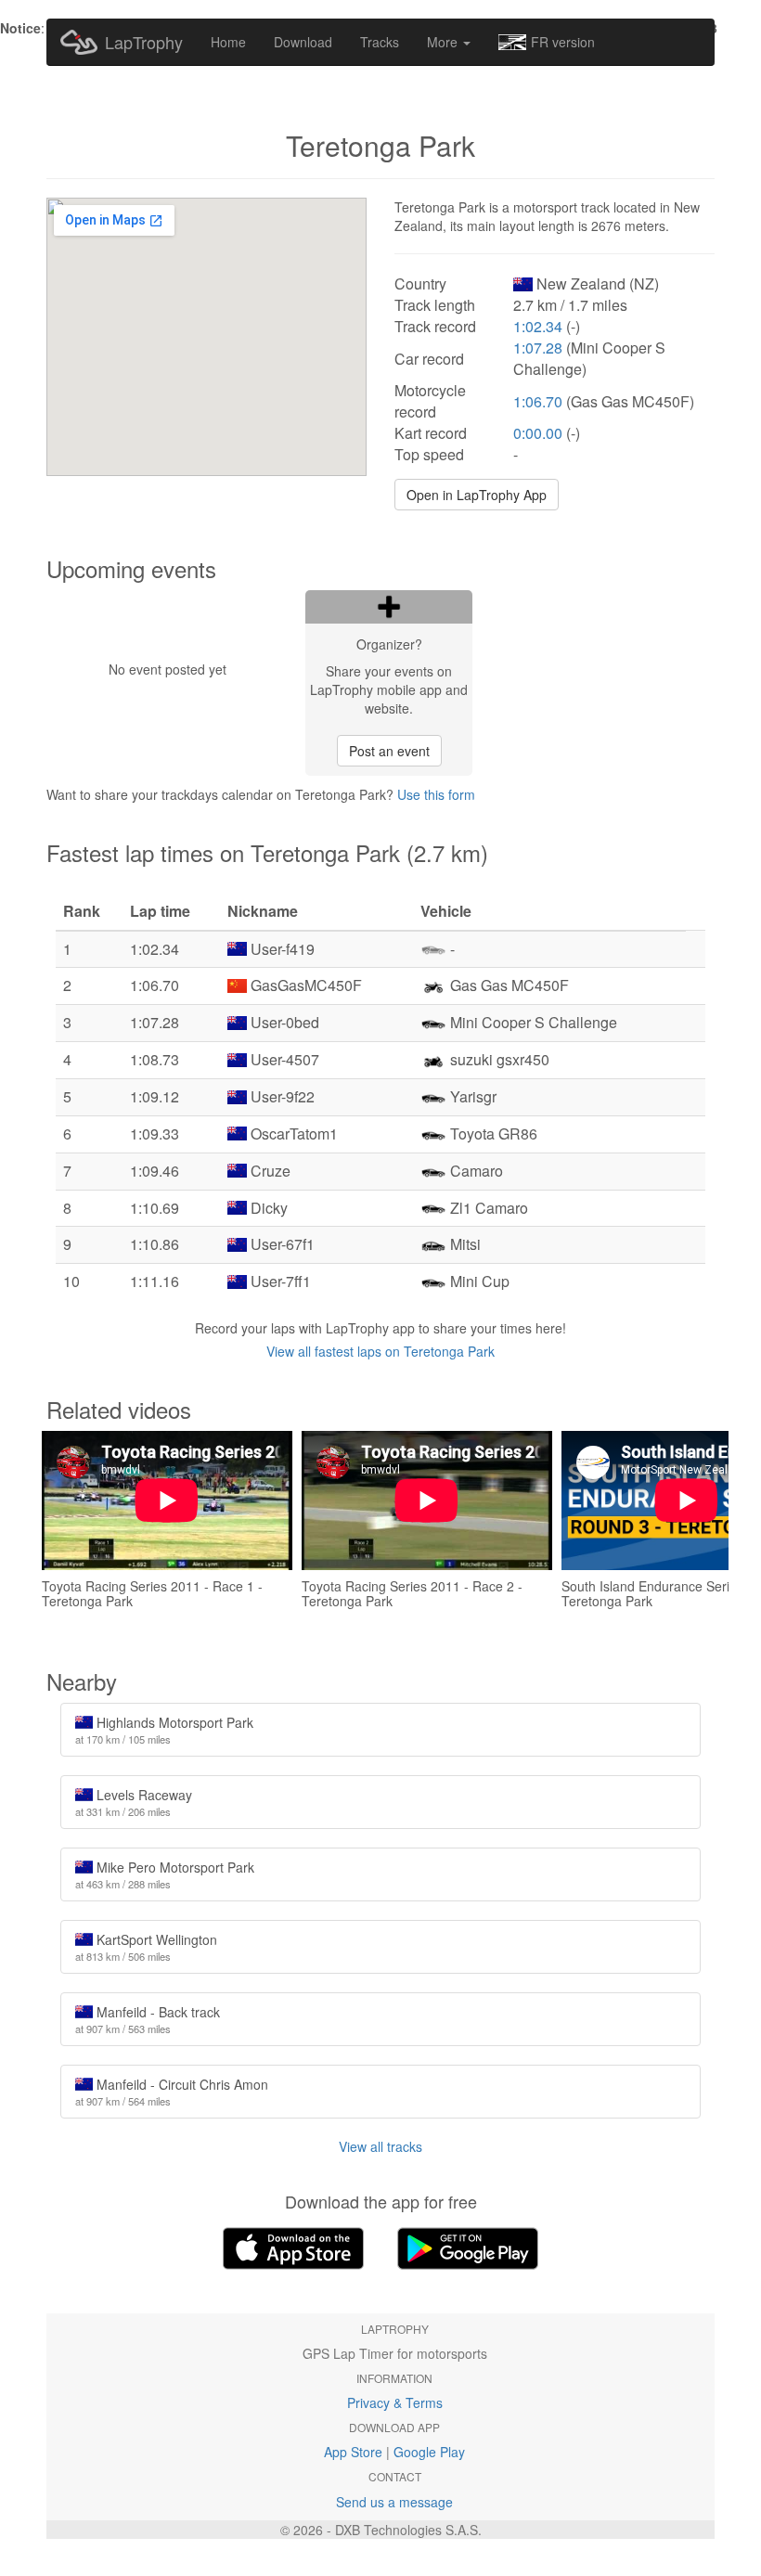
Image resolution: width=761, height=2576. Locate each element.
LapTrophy (144, 42)
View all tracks (380, 2146)
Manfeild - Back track (148, 2019)
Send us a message (394, 2502)
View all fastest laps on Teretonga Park (380, 1351)
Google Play (429, 2452)
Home (228, 42)
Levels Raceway (134, 1802)
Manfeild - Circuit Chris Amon (172, 2092)
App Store (353, 2452)
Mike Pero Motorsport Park (165, 1874)
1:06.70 (538, 401)
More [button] (444, 42)
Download (303, 42)
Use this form (436, 794)
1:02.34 (538, 326)
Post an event (389, 751)
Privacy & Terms (395, 2402)
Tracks (380, 42)
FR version (563, 42)
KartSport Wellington (146, 1947)
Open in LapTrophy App (477, 495)
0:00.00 (538, 433)
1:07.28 (538, 348)
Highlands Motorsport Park (164, 1730)
